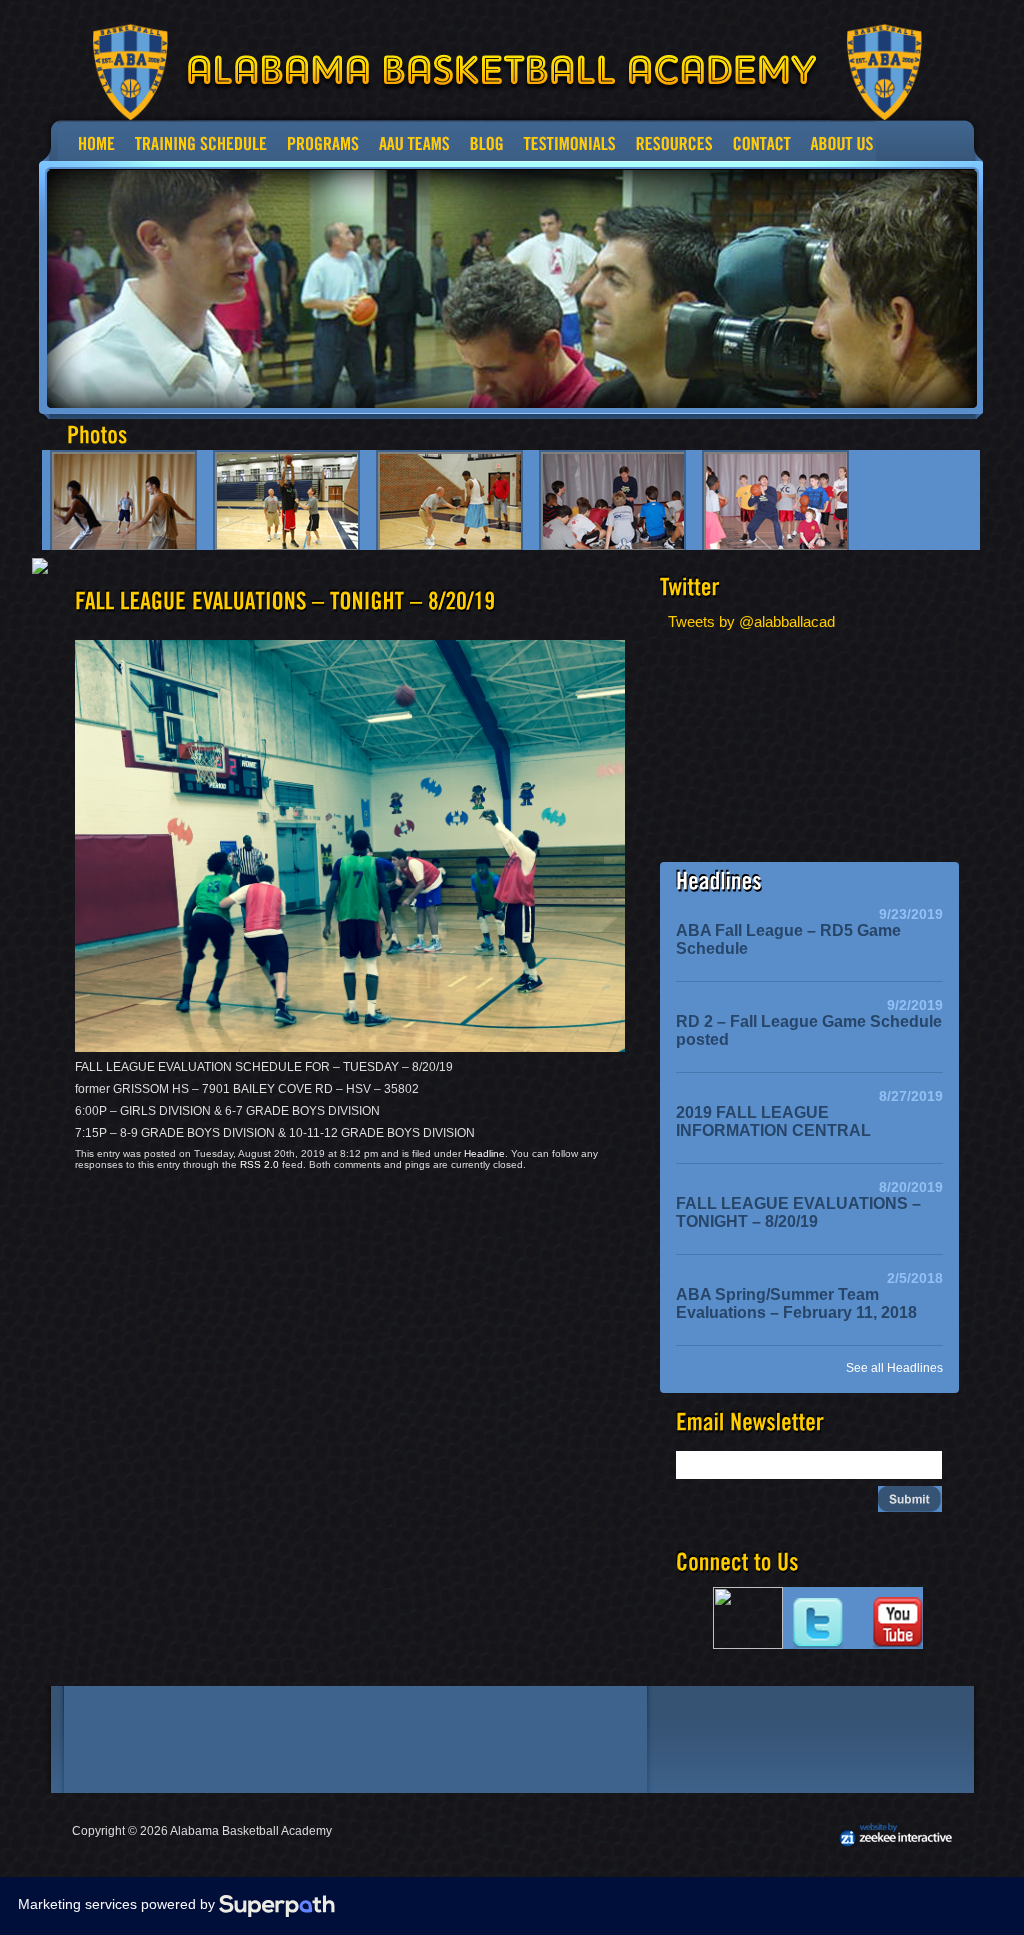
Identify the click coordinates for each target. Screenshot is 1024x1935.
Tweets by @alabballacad (751, 621)
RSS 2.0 (259, 1164)
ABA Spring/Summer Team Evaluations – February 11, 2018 (796, 1303)
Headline (484, 1153)
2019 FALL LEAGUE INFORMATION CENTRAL (773, 1121)
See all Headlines (894, 1368)
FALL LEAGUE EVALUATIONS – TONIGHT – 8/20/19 (798, 1212)
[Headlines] (719, 881)
